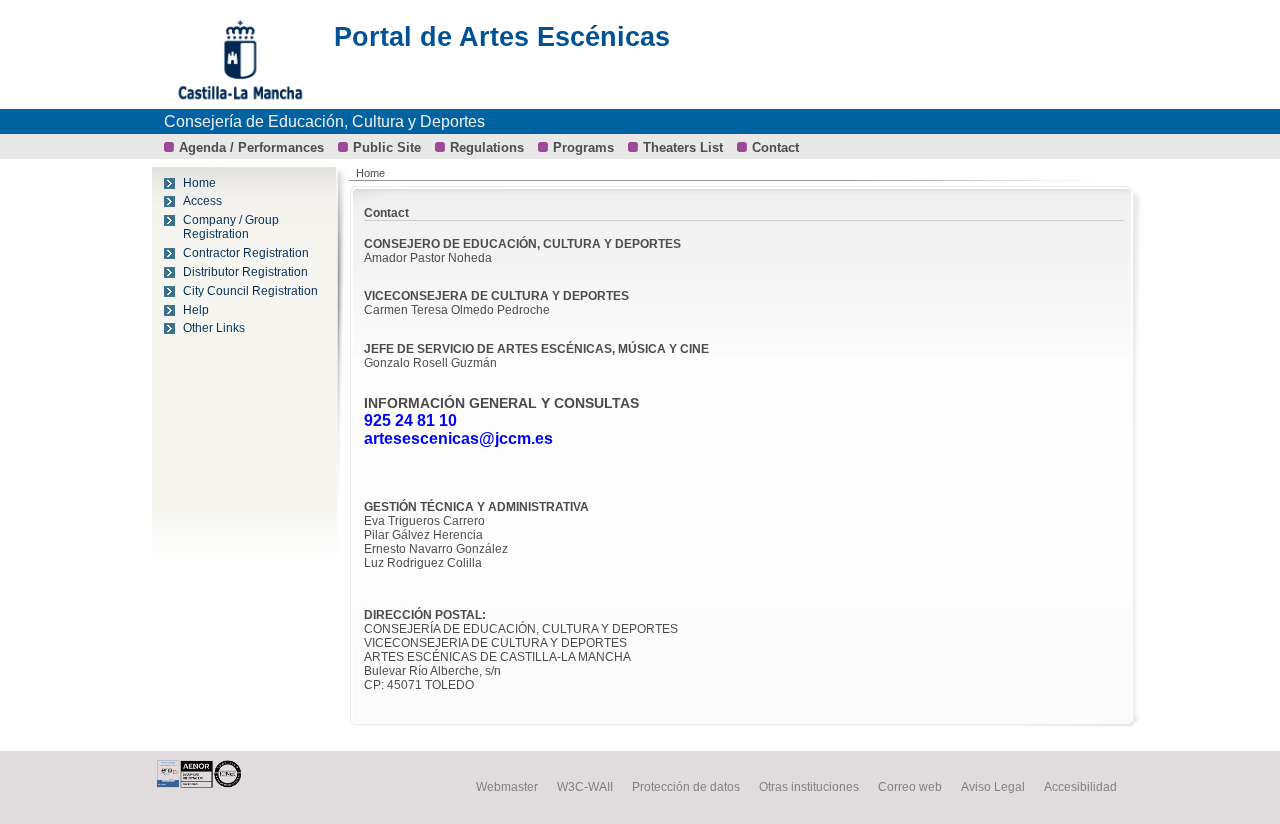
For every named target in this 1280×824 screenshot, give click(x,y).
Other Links (214, 328)
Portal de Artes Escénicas (502, 37)
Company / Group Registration (231, 227)
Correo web (910, 787)
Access (202, 201)
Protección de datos (686, 787)
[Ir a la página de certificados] (215, 783)
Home (199, 183)
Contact (775, 147)
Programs (583, 147)
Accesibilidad (1080, 787)
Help (196, 310)
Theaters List (683, 147)
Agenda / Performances (251, 147)
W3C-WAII (585, 787)
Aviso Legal (993, 787)
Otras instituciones (809, 787)
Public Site (387, 147)
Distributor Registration (245, 272)
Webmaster (507, 787)
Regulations (487, 147)
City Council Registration (250, 291)
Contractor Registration (246, 253)
